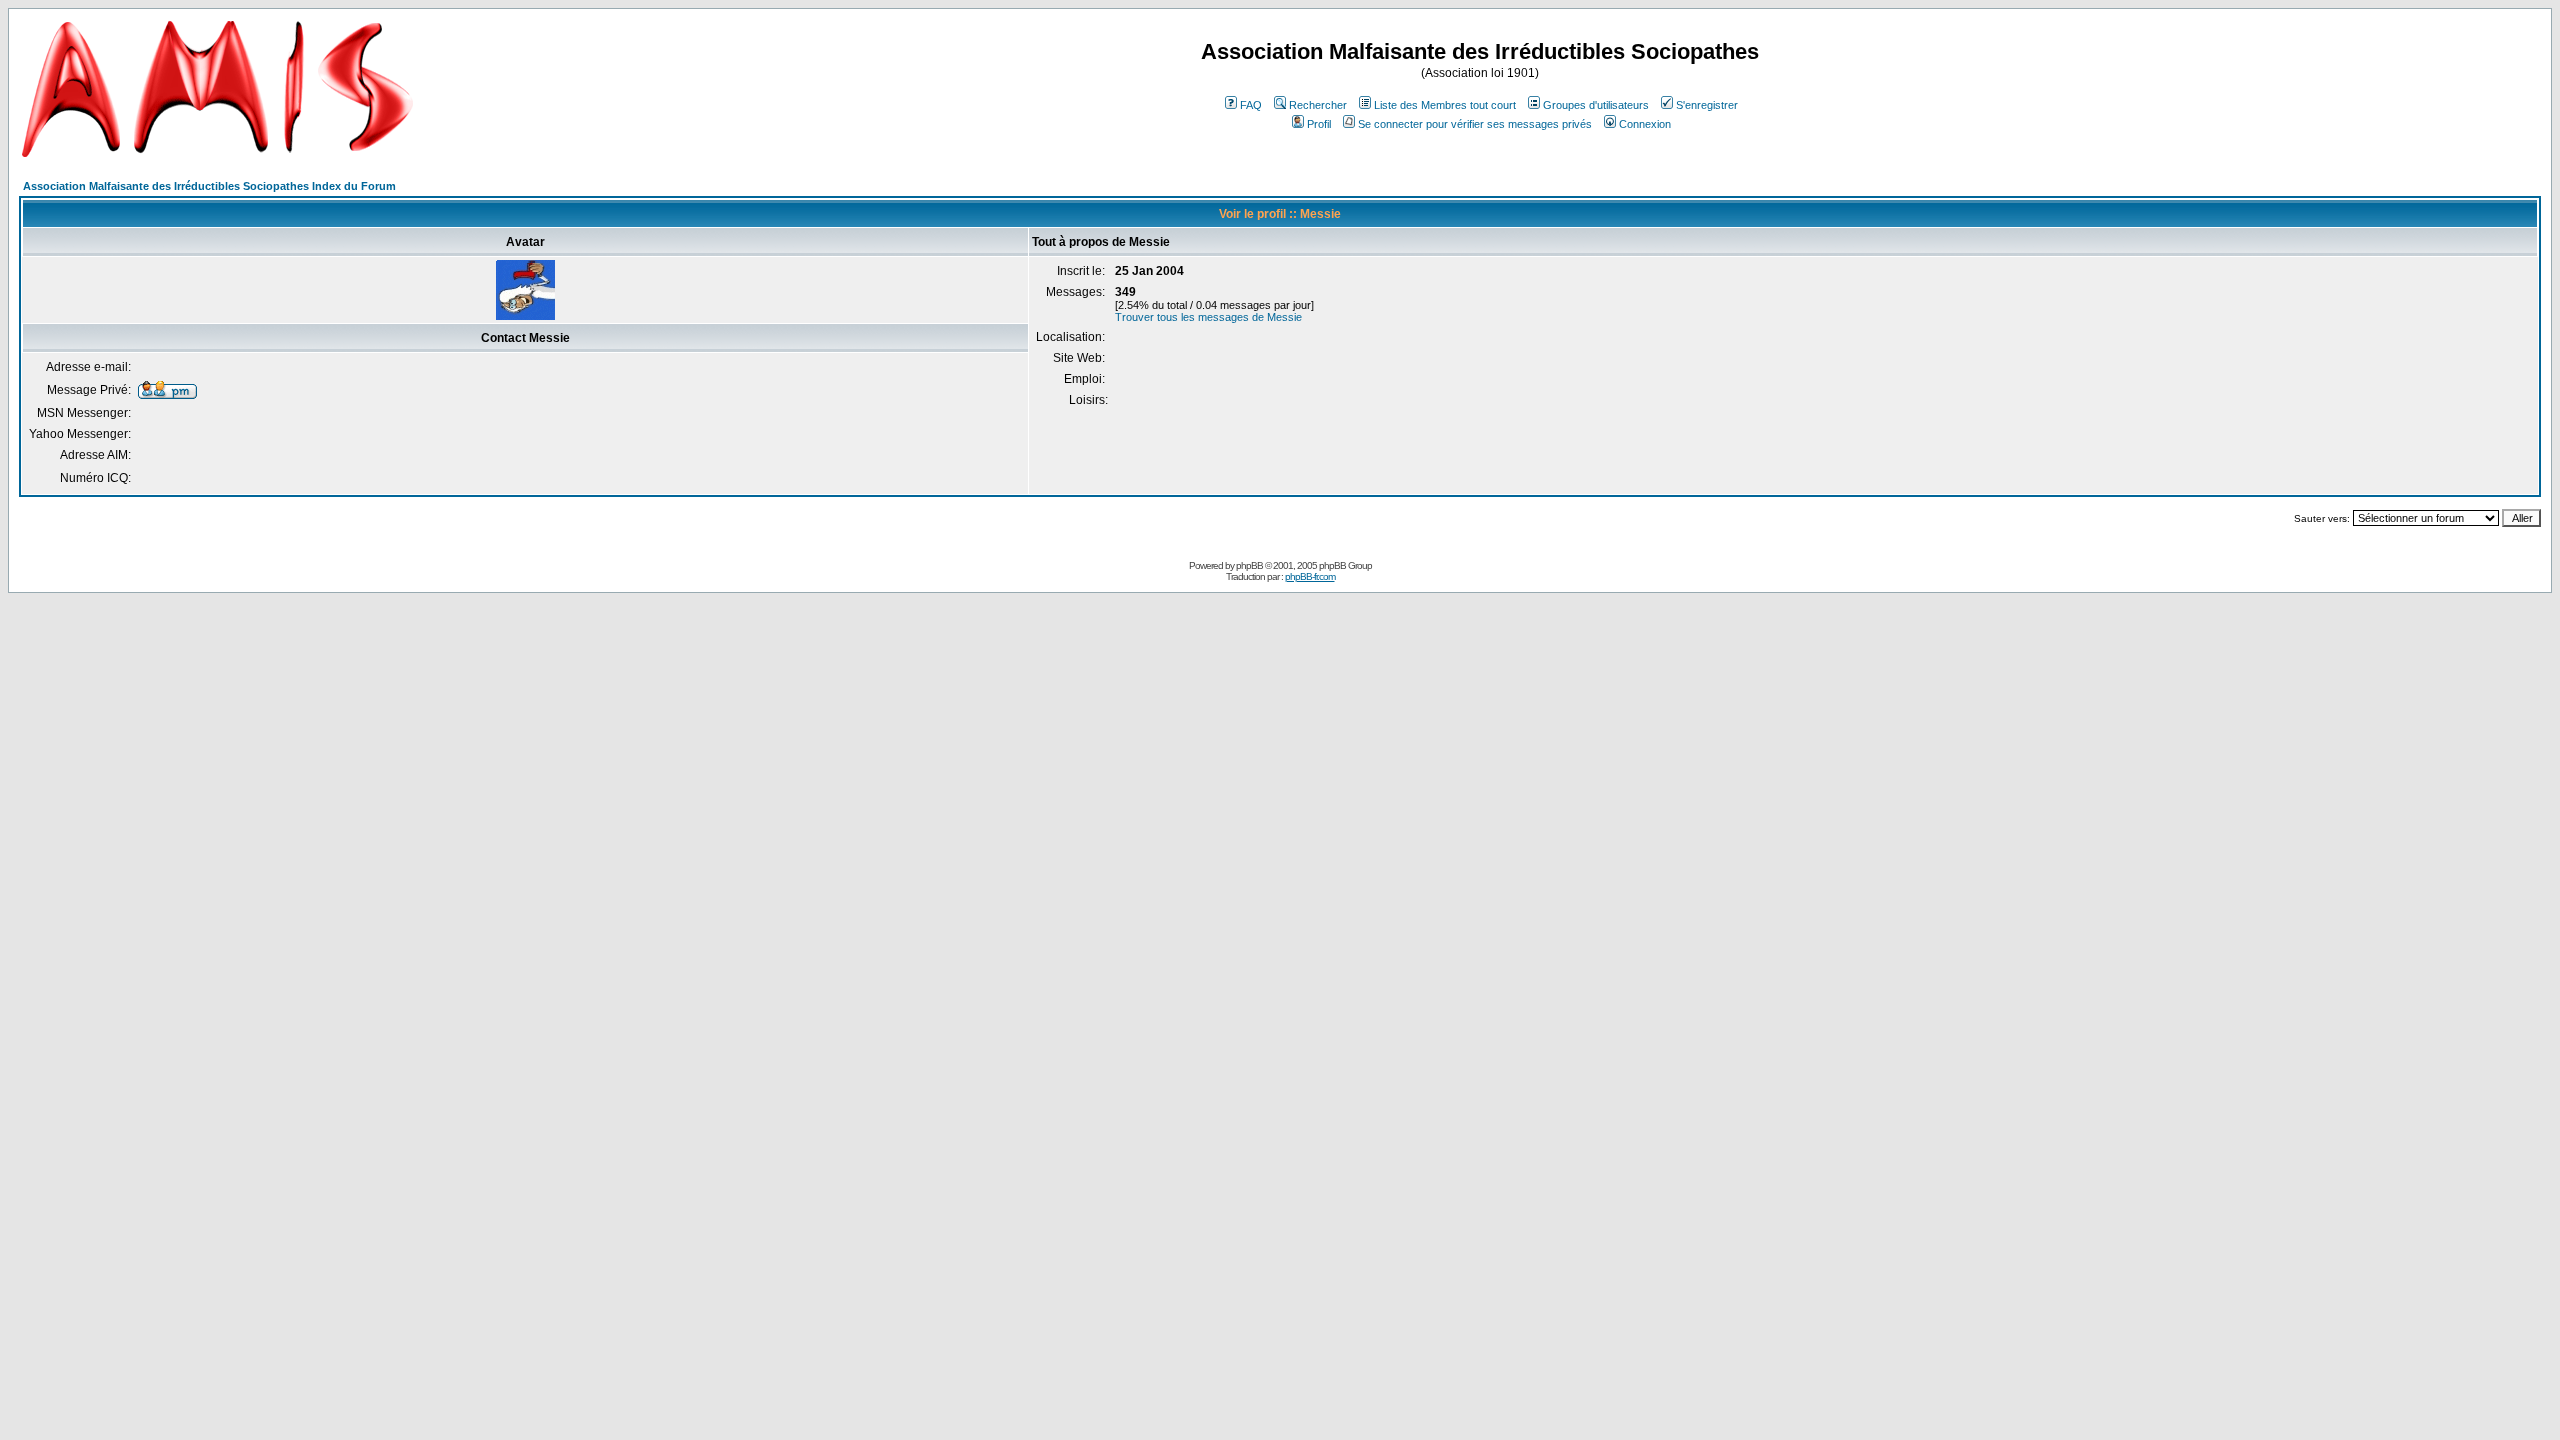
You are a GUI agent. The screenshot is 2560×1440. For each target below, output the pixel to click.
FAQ (1251, 105)
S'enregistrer (1707, 105)
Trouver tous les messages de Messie (1208, 317)
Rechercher (1318, 105)
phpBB (1249, 565)
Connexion (1645, 124)
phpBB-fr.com (1310, 576)
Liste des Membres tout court (1445, 105)
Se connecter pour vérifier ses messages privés (1475, 124)
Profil (1319, 124)
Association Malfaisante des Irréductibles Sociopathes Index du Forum (209, 186)
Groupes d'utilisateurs (1596, 105)
